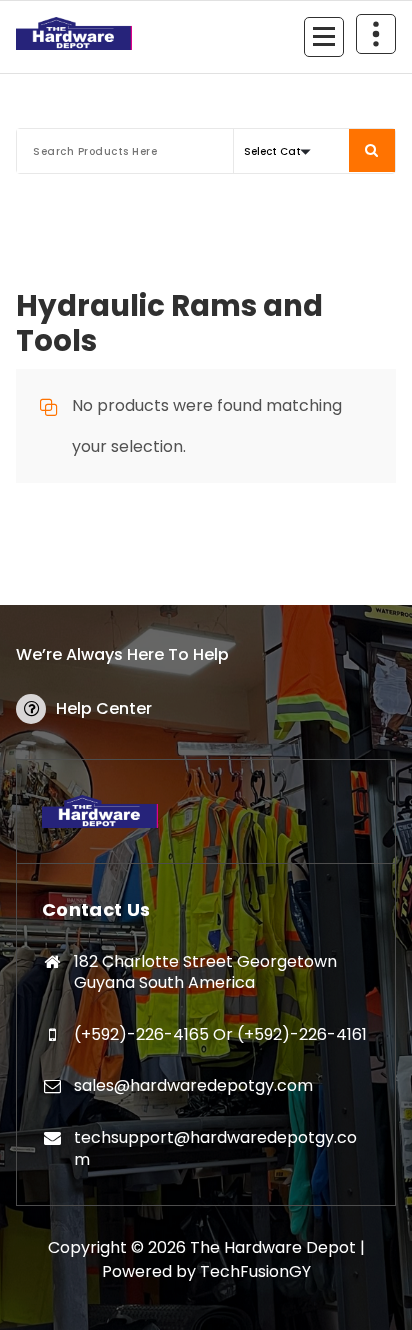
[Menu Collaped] (324, 37)
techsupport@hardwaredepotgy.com (215, 1148)
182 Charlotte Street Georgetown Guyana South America (205, 972)
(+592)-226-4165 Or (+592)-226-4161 (220, 1034)
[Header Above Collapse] (376, 34)
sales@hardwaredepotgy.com (193, 1085)
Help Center (104, 708)
